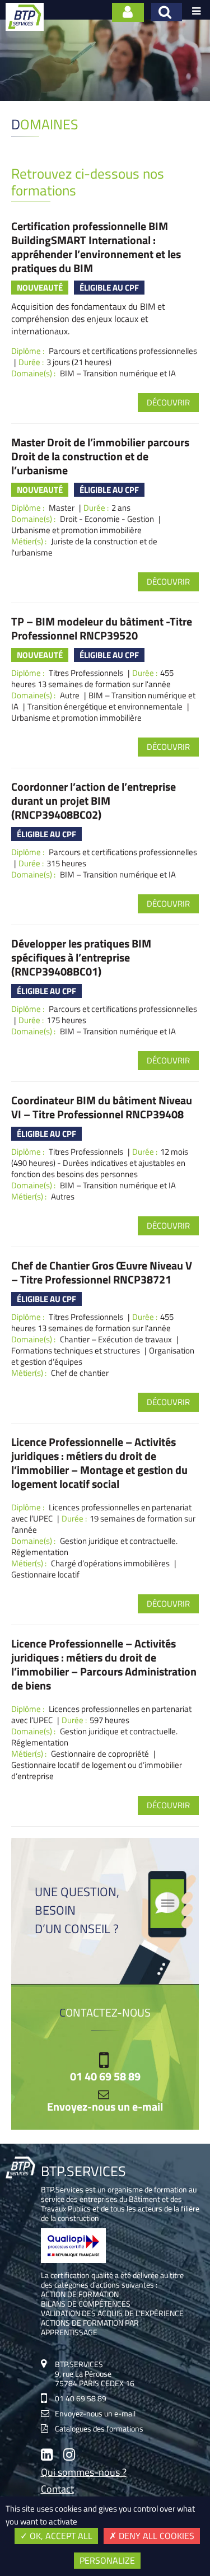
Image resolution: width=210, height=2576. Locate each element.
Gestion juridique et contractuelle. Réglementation (94, 1546)
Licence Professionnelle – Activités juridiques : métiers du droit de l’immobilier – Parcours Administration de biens (104, 1664)
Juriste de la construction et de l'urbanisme (84, 547)
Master (62, 508)
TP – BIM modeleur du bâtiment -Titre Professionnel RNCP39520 (102, 628)
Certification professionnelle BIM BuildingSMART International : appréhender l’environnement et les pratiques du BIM (96, 247)
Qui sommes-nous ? (84, 2473)
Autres (63, 1196)
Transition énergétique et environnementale (105, 706)
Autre (70, 695)
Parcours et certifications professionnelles (123, 351)
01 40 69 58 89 (105, 2076)
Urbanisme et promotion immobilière (76, 530)
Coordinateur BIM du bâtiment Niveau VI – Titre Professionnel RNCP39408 (102, 1107)
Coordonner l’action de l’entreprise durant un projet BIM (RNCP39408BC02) (94, 801)
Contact (57, 2490)
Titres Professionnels (86, 673)
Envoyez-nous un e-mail (105, 2107)
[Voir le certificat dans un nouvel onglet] (74, 2260)
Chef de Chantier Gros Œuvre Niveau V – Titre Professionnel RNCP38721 (102, 1272)
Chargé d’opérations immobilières (110, 1563)
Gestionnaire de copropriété (100, 1754)
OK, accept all (60, 2536)
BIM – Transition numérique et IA (118, 373)
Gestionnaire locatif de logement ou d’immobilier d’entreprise (97, 1770)
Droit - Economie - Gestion (107, 519)
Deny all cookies (155, 2536)
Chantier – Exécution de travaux (116, 1339)
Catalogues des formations (99, 2428)
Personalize (107, 2560)
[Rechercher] (167, 12)
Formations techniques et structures (76, 1350)
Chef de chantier (80, 1373)
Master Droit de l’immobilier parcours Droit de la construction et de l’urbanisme (100, 456)
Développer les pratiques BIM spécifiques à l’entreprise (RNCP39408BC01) (81, 957)
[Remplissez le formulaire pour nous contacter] (128, 12)
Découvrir (168, 402)
